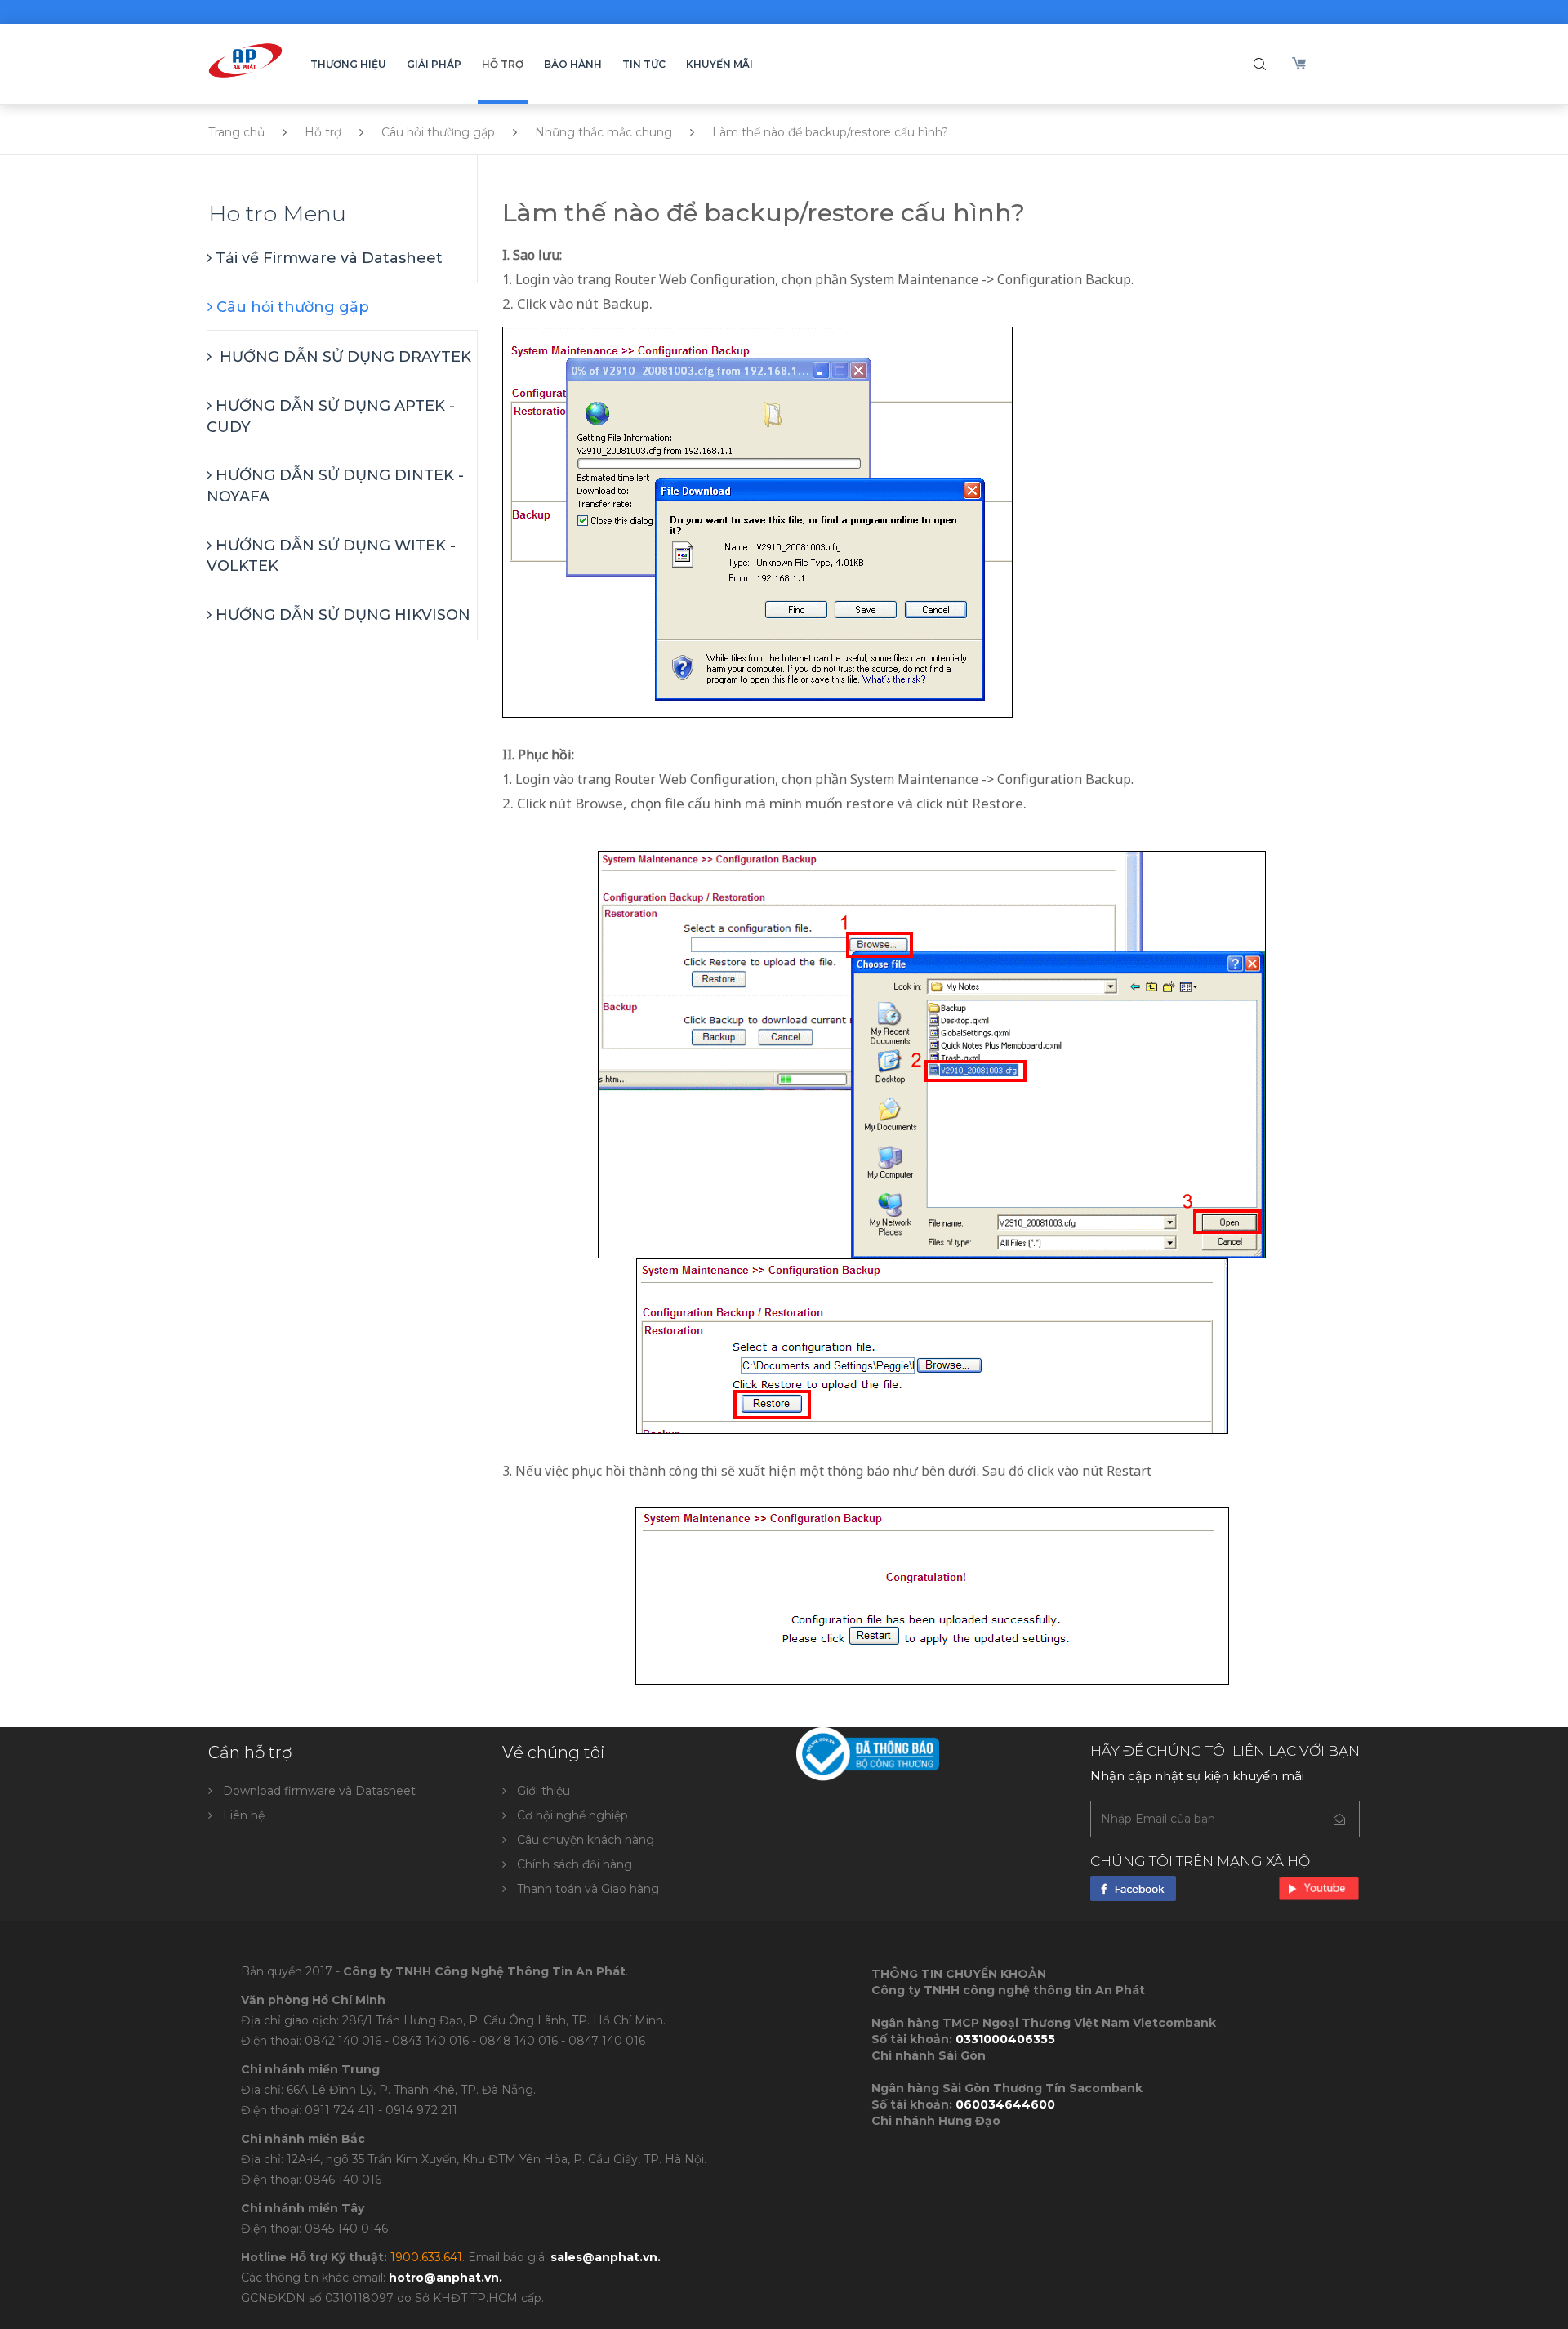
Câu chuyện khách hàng (586, 1840)
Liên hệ (244, 1815)
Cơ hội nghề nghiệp (572, 1815)
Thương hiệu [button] (348, 64)
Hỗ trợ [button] (503, 64)
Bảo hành (573, 64)
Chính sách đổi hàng (575, 1864)
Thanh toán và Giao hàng (588, 1889)
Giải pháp (434, 64)
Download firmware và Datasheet (319, 1791)
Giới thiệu (543, 1791)
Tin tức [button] (644, 64)
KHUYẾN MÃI (719, 64)
